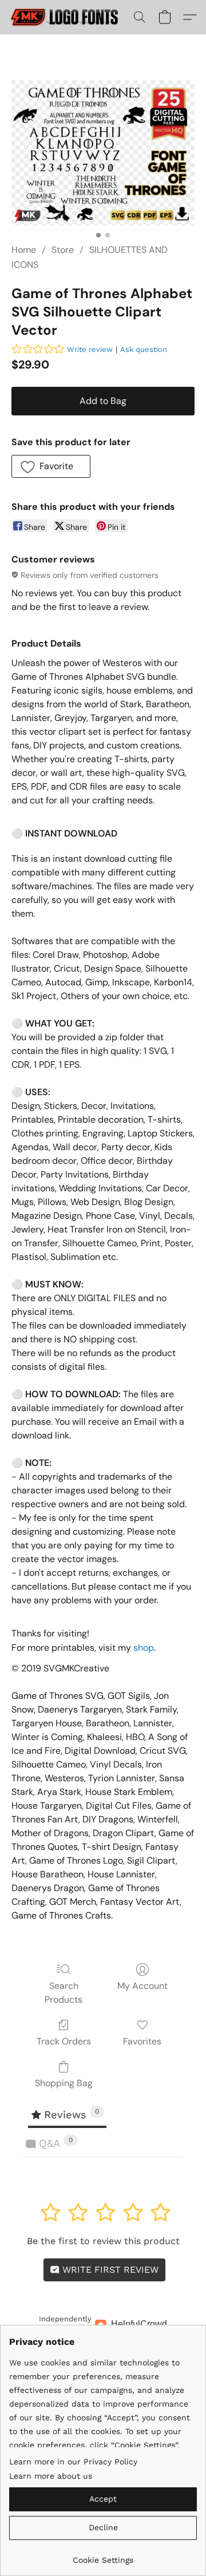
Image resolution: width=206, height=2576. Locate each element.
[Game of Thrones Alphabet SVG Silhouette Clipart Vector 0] (103, 153)
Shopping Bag (64, 2083)
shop (144, 1648)
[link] (103, 2556)
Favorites (142, 2041)
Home (24, 250)
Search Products (64, 1993)
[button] (68, 17)
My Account (142, 1986)
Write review (90, 349)
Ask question (144, 349)
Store (63, 250)
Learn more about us (51, 2476)
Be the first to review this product (103, 2241)
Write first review (109, 2270)
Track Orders (64, 2041)
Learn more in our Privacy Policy (73, 2462)
